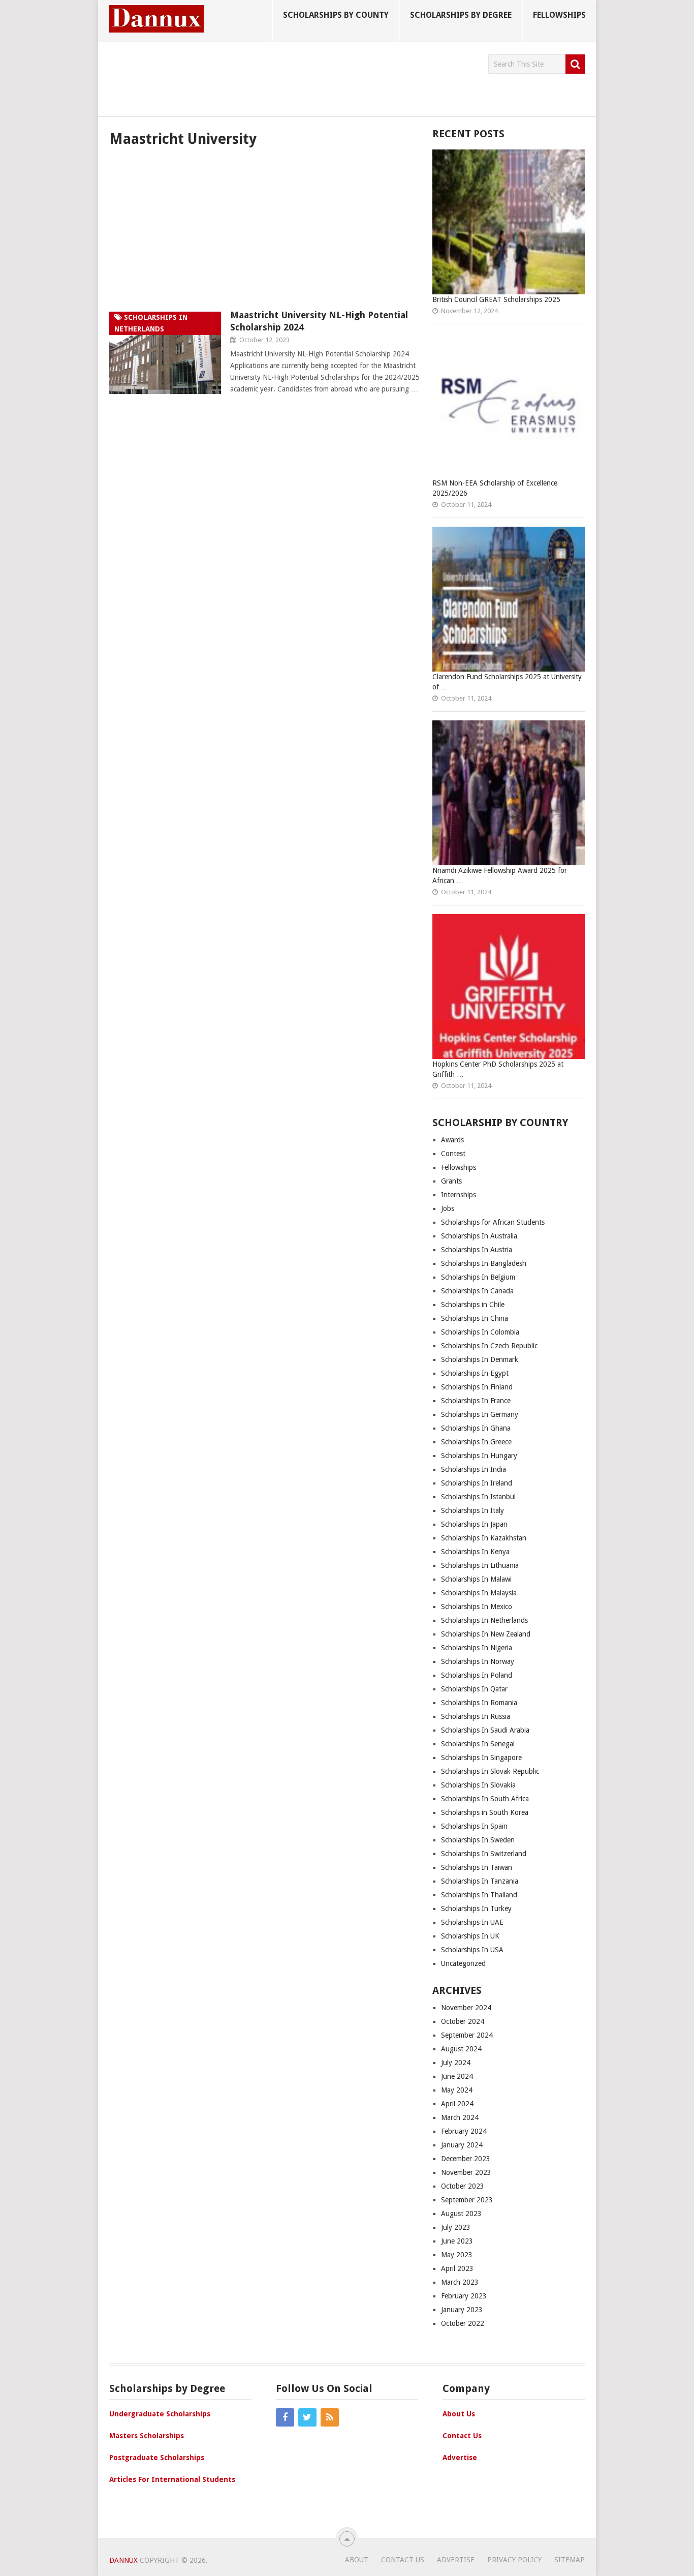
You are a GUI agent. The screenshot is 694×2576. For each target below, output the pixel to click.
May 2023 (457, 2255)
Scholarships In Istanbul (479, 1497)
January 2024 (462, 2145)
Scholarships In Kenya (475, 1552)
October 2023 (463, 2186)
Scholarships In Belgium (478, 1277)
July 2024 (456, 2063)
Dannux (123, 2560)
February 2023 (464, 2296)
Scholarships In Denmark (480, 1359)
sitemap (570, 2560)
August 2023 (461, 2214)
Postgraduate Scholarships (157, 2458)
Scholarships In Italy (472, 1510)
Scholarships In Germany (480, 1414)
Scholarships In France (476, 1401)
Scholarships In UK (470, 1936)
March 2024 (460, 2117)
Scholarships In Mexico (477, 1607)
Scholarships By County (336, 15)
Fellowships (559, 15)
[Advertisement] (294, 77)
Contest (453, 1154)
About (357, 2560)
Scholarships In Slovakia (478, 1785)
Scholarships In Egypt (475, 1373)
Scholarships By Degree (461, 15)
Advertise (460, 2458)
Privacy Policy (514, 2560)
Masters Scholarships (147, 2436)
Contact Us (462, 2436)
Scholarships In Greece (476, 1442)
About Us (459, 2414)
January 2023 (462, 2310)
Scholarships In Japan (474, 1524)
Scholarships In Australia (479, 1236)
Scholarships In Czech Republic (489, 1346)
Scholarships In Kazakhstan (484, 1538)
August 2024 (461, 2049)
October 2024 (463, 2021)
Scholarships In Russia (476, 1716)
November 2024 (466, 2008)
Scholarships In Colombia (480, 1332)
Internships (459, 1195)
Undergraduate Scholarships (160, 2414)
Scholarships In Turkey (476, 1908)
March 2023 (460, 2282)
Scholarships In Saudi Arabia (485, 1730)
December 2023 (466, 2159)
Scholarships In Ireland (477, 1483)
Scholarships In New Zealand (486, 1634)
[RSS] (330, 2417)
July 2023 (456, 2227)
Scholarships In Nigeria (477, 1648)
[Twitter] (307, 2417)
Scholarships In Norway (478, 1661)
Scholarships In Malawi (476, 1579)
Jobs (448, 1208)
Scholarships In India (474, 1469)
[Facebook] (285, 2417)
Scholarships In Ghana (476, 1428)
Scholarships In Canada (477, 1291)
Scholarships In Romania (479, 1703)
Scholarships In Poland (477, 1675)
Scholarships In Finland (477, 1387)
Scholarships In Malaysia (479, 1593)
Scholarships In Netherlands (484, 1620)
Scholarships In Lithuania (480, 1565)
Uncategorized (463, 1963)
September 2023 (467, 2200)
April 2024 (457, 2104)
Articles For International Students (172, 2479)
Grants (451, 1181)
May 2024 (457, 2090)
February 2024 (464, 2131)
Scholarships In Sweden (478, 1840)
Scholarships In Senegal (478, 1744)
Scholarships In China (475, 1318)
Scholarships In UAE (472, 1922)
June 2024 (457, 2076)
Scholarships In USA (472, 1950)
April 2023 (457, 2268)
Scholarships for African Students (493, 1222)
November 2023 (466, 2172)
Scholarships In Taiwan (477, 1867)
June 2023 (457, 2241)
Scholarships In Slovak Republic (490, 1771)
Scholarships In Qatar (474, 1689)
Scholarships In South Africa (485, 1799)
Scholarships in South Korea (485, 1812)
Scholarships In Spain (474, 1826)
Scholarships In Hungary (479, 1456)
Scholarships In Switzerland (484, 1854)
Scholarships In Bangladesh (484, 1263)
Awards (452, 1140)
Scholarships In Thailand (479, 1895)
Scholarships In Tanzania (480, 1881)
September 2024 (467, 2035)
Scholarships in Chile (473, 1305)
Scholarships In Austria (477, 1250)
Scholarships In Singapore (481, 1757)
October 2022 (463, 2323)
